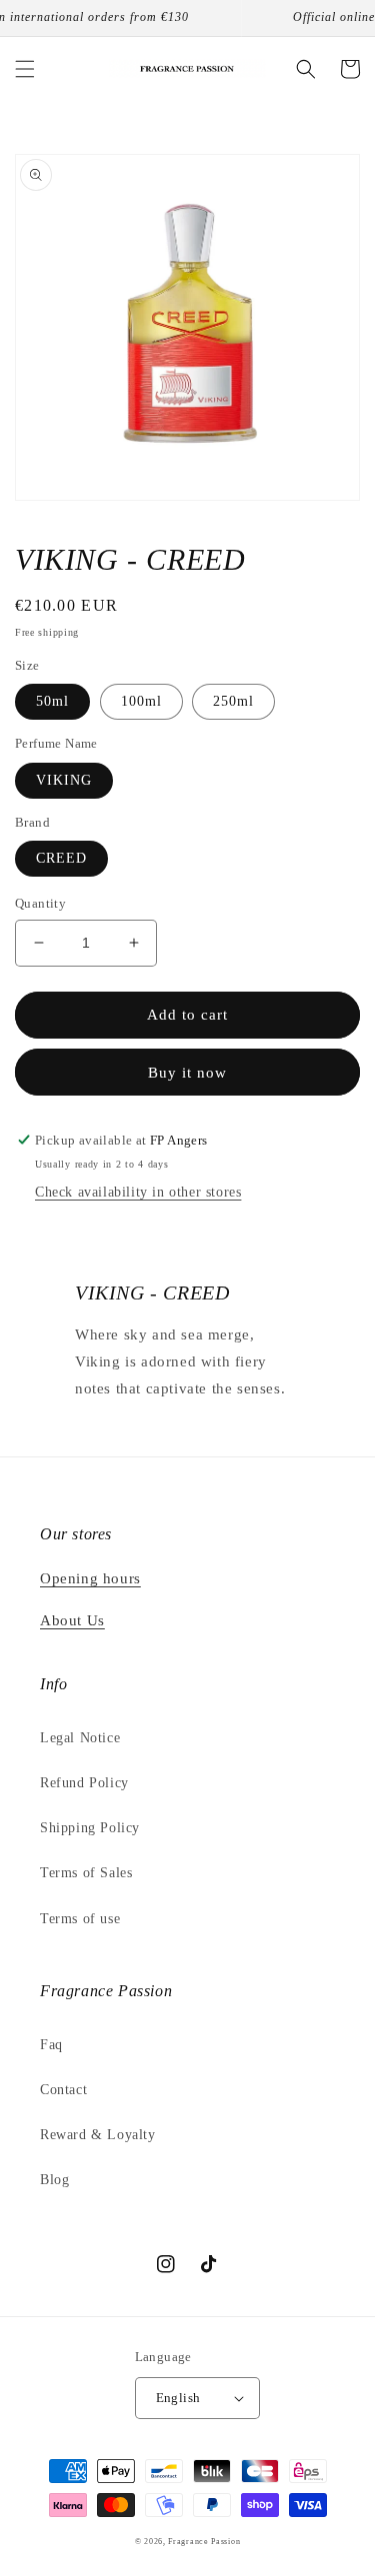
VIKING (64, 780)
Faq (51, 2045)
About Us (72, 1620)
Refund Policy (84, 1783)
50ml (52, 701)
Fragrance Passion (204, 2542)
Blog (54, 2180)
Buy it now (187, 1073)
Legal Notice (80, 1738)
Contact (63, 2090)
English (178, 2398)
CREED (61, 858)
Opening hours (90, 1578)
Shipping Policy (90, 1828)
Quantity (40, 903)
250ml (233, 701)
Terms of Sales (86, 1873)
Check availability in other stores (138, 1192)
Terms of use (80, 1919)
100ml (141, 701)
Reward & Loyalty (98, 2135)
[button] (25, 69)
